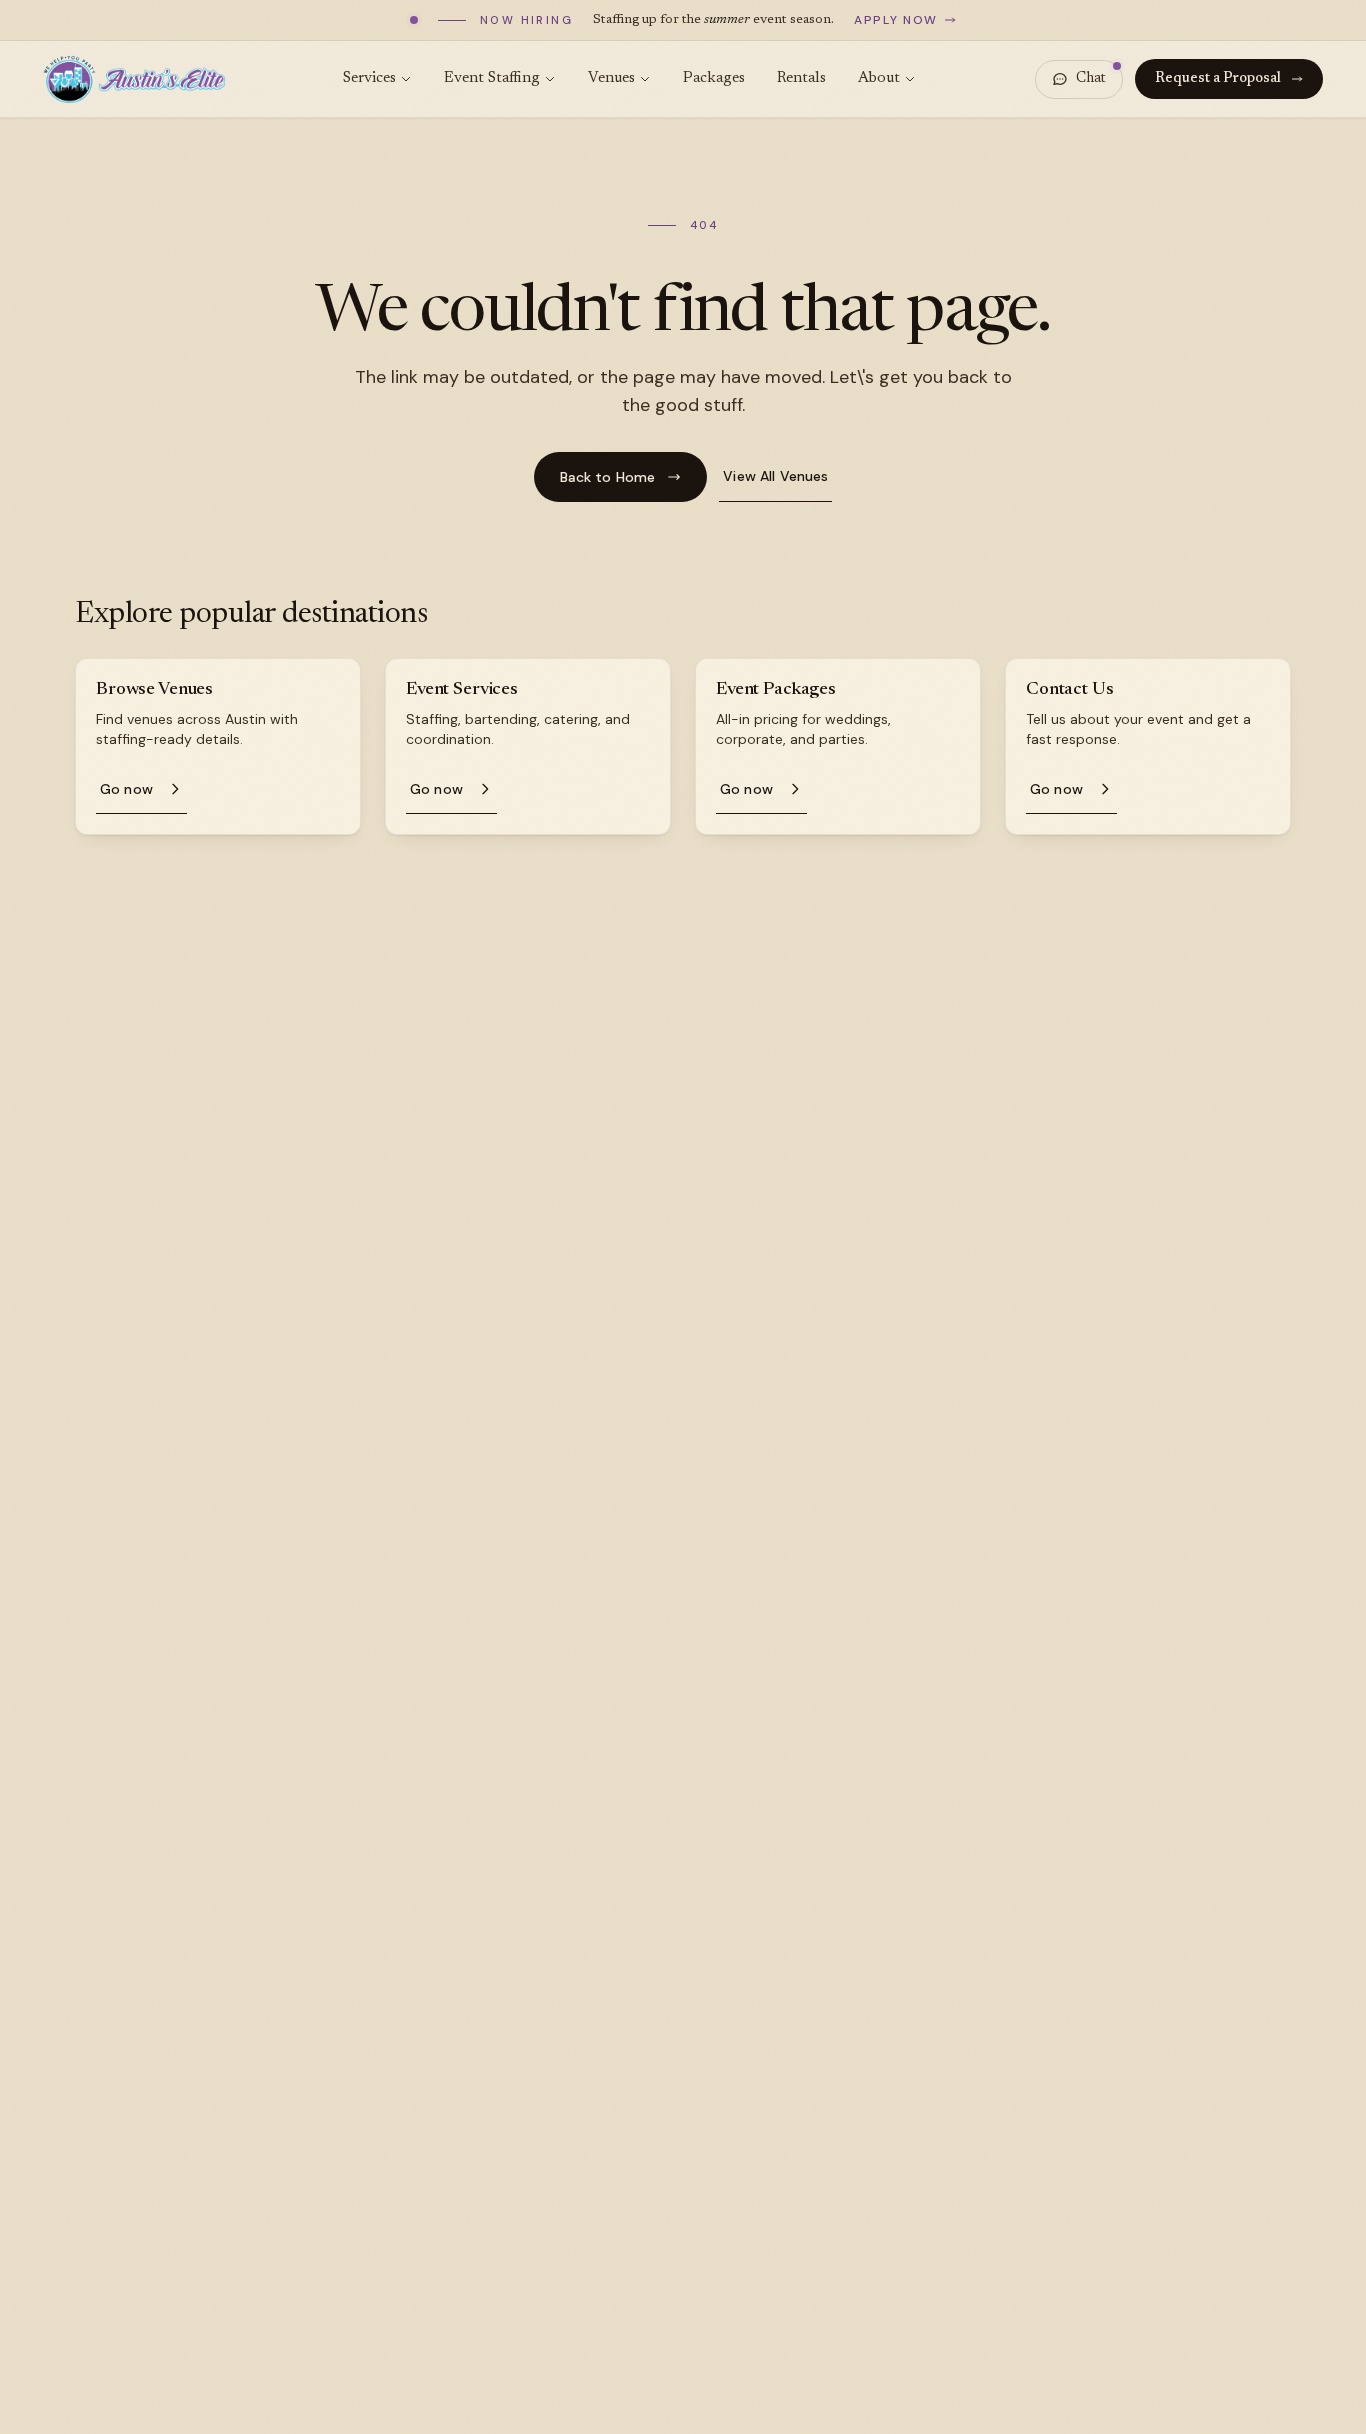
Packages (714, 78)
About (879, 78)
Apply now (896, 20)
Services (369, 78)
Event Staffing (492, 78)
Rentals (801, 78)
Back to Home (608, 477)
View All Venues (775, 476)
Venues (611, 78)
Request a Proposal (1218, 79)
